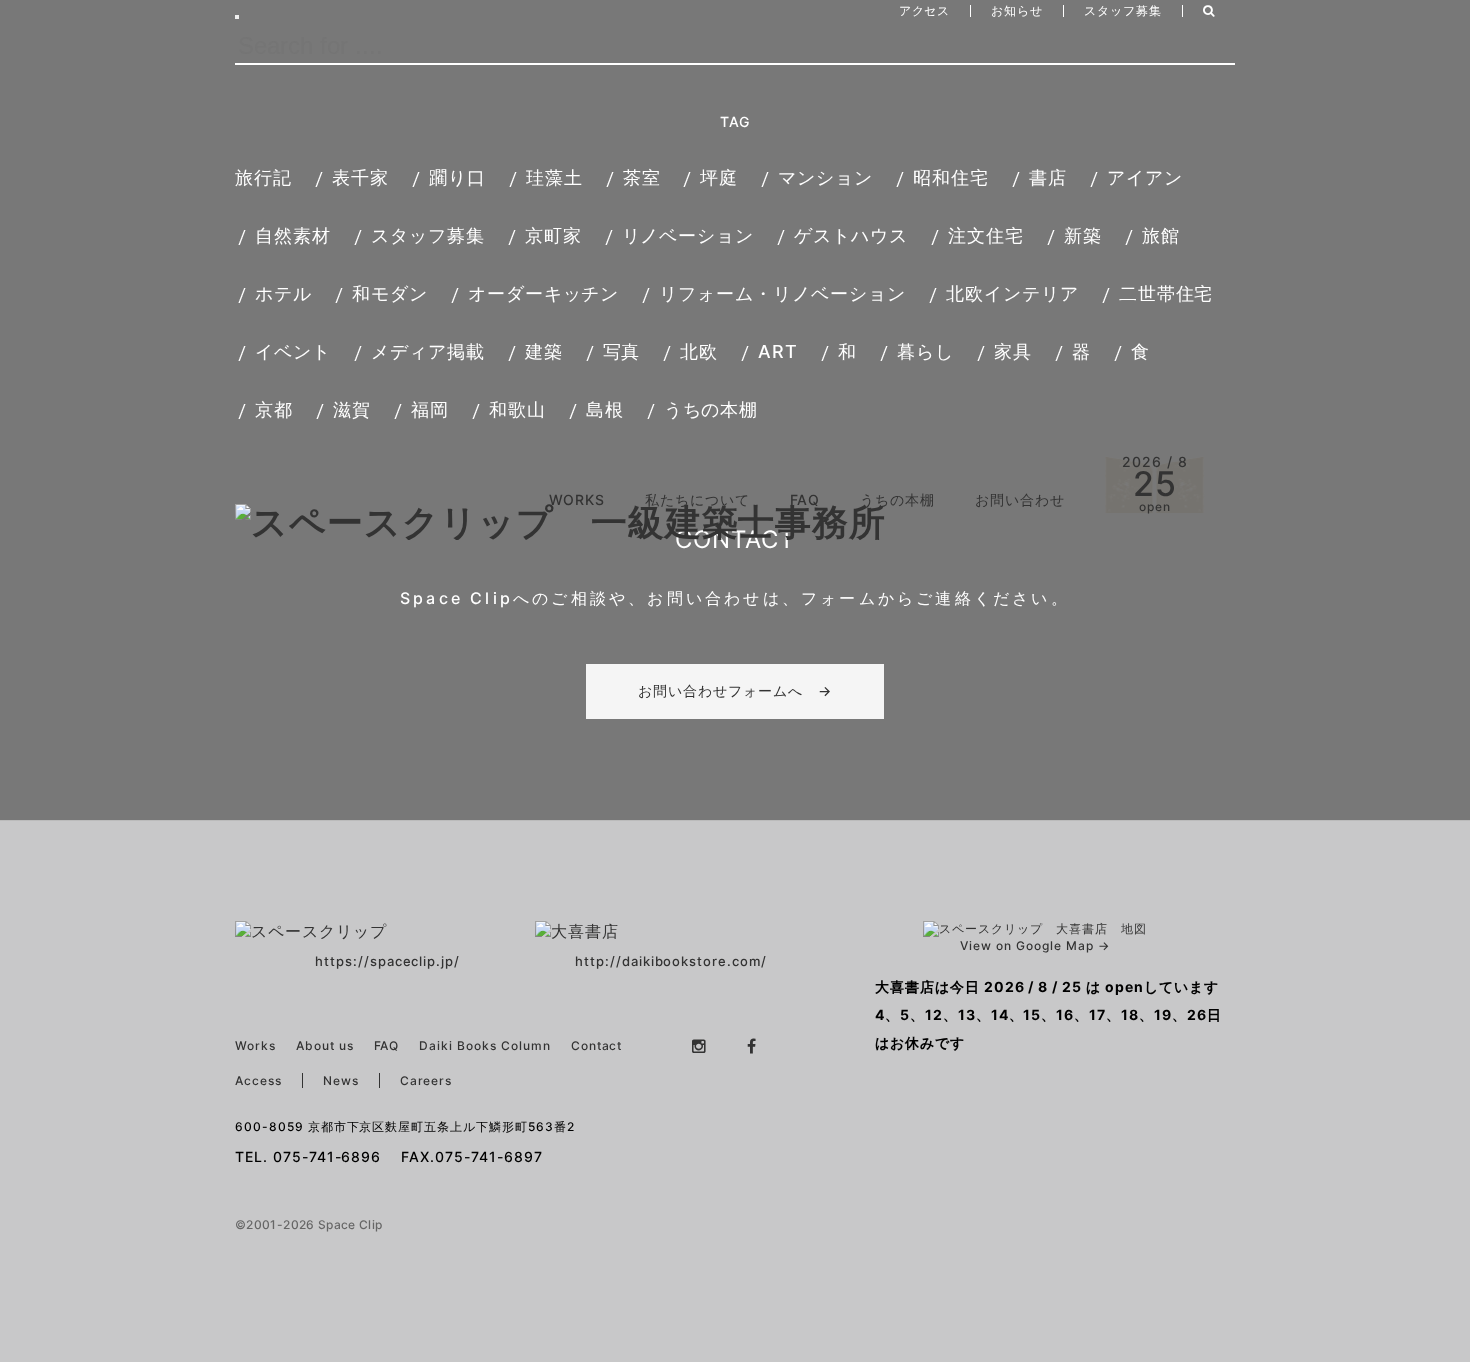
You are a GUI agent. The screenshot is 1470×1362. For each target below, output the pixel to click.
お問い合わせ (1020, 499)
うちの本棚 (711, 409)
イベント (293, 351)
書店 (1048, 177)
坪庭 (719, 177)
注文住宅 (986, 235)
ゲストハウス (851, 235)
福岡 (430, 409)
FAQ (805, 499)
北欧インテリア (1012, 293)
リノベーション (688, 235)
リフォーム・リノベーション (782, 293)
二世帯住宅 (1166, 293)
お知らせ (1017, 10)
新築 (1083, 235)
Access (258, 1080)
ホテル (283, 293)
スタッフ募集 (1123, 10)
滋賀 (352, 409)
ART (778, 351)
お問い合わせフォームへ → (735, 690)
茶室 (642, 177)
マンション (825, 177)
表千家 (360, 177)
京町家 (553, 235)
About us (325, 1045)
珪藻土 (554, 177)
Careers (426, 1080)
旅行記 (263, 177)
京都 (274, 409)
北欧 (699, 351)
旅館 (1161, 235)
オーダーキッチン (544, 293)
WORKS (577, 499)
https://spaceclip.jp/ (387, 961)
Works (255, 1045)
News (341, 1080)
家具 (1013, 351)
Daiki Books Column (484, 1045)
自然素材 (293, 235)
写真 (622, 351)
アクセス (925, 10)
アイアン (1145, 177)
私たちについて (697, 499)
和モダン (390, 293)
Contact (597, 1045)
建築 (544, 351)
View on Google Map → (1034, 945)
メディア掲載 (428, 351)
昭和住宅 (951, 177)
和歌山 (517, 409)
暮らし (925, 351)
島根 (605, 409)
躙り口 (457, 177)
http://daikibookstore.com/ (671, 961)
